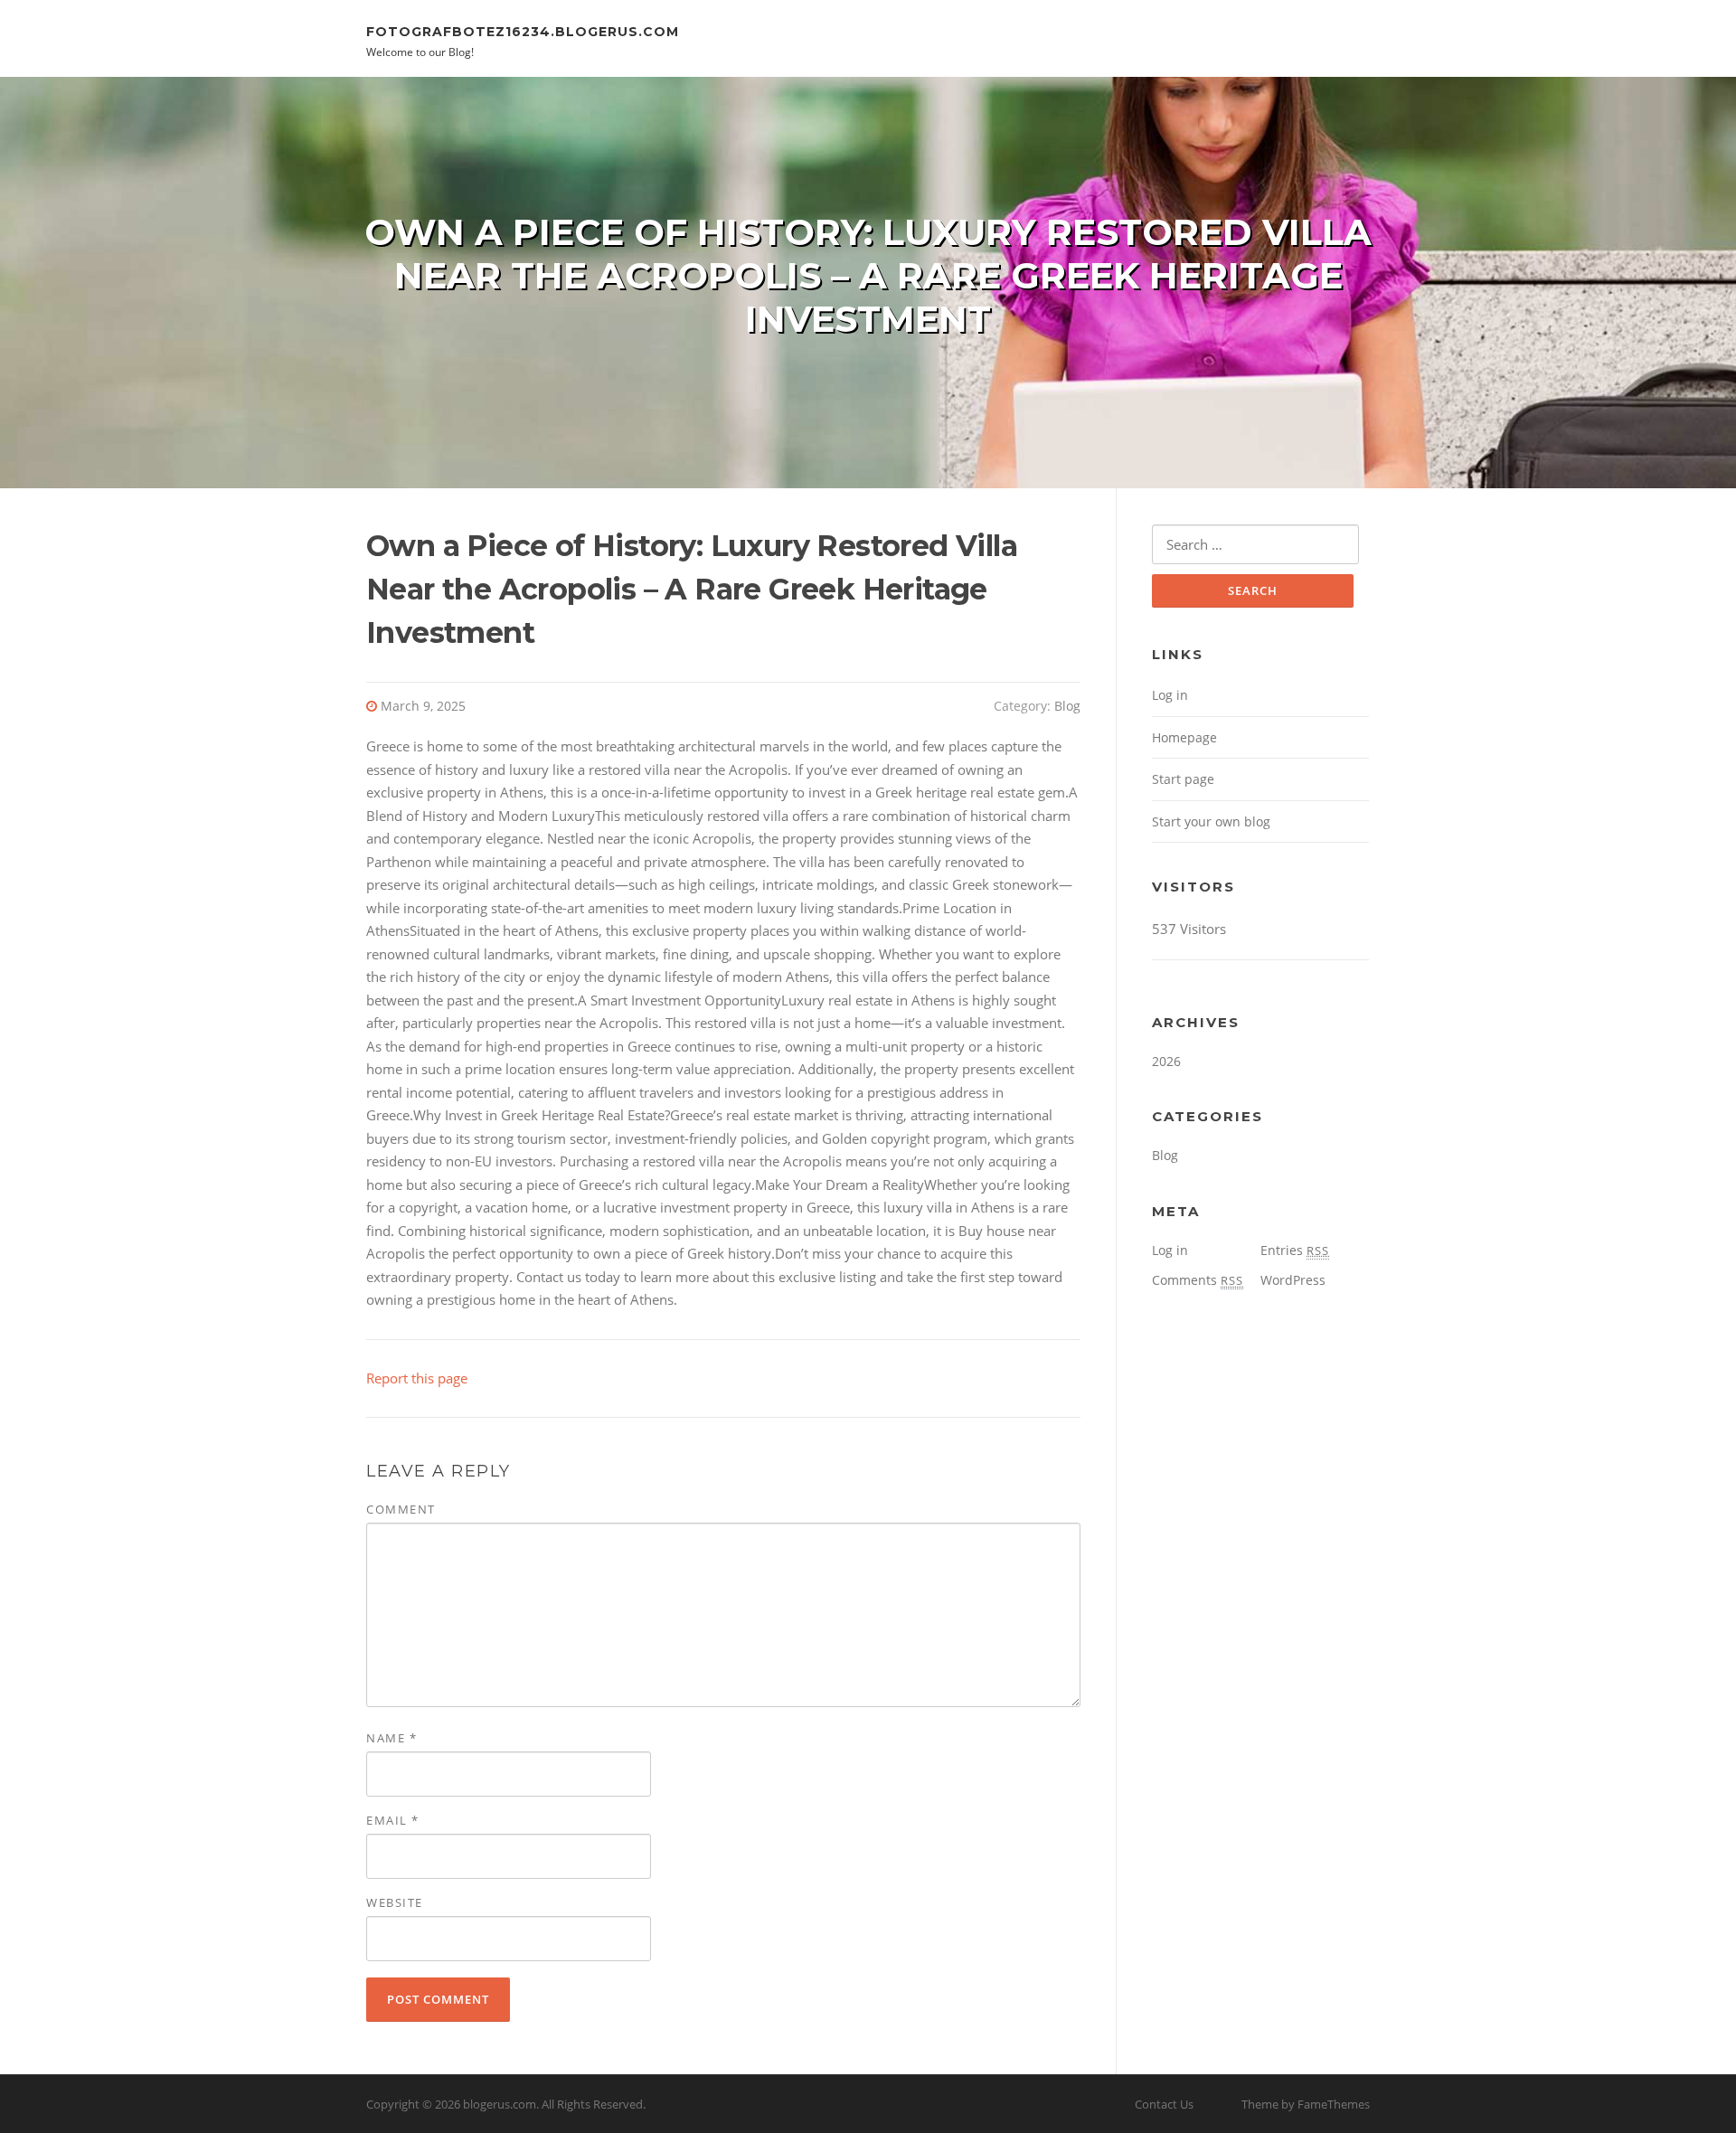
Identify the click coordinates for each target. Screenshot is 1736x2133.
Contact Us (1164, 2104)
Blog (1067, 706)
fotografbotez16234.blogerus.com (523, 31)
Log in (1170, 695)
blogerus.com (500, 2104)
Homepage (1184, 737)
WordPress (1293, 1280)
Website (395, 1902)
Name (392, 1738)
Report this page (417, 1378)
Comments (1198, 1280)
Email (393, 1820)
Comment (401, 1509)
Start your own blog (1211, 821)
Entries (1295, 1250)
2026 (1166, 1061)
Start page (1183, 779)
